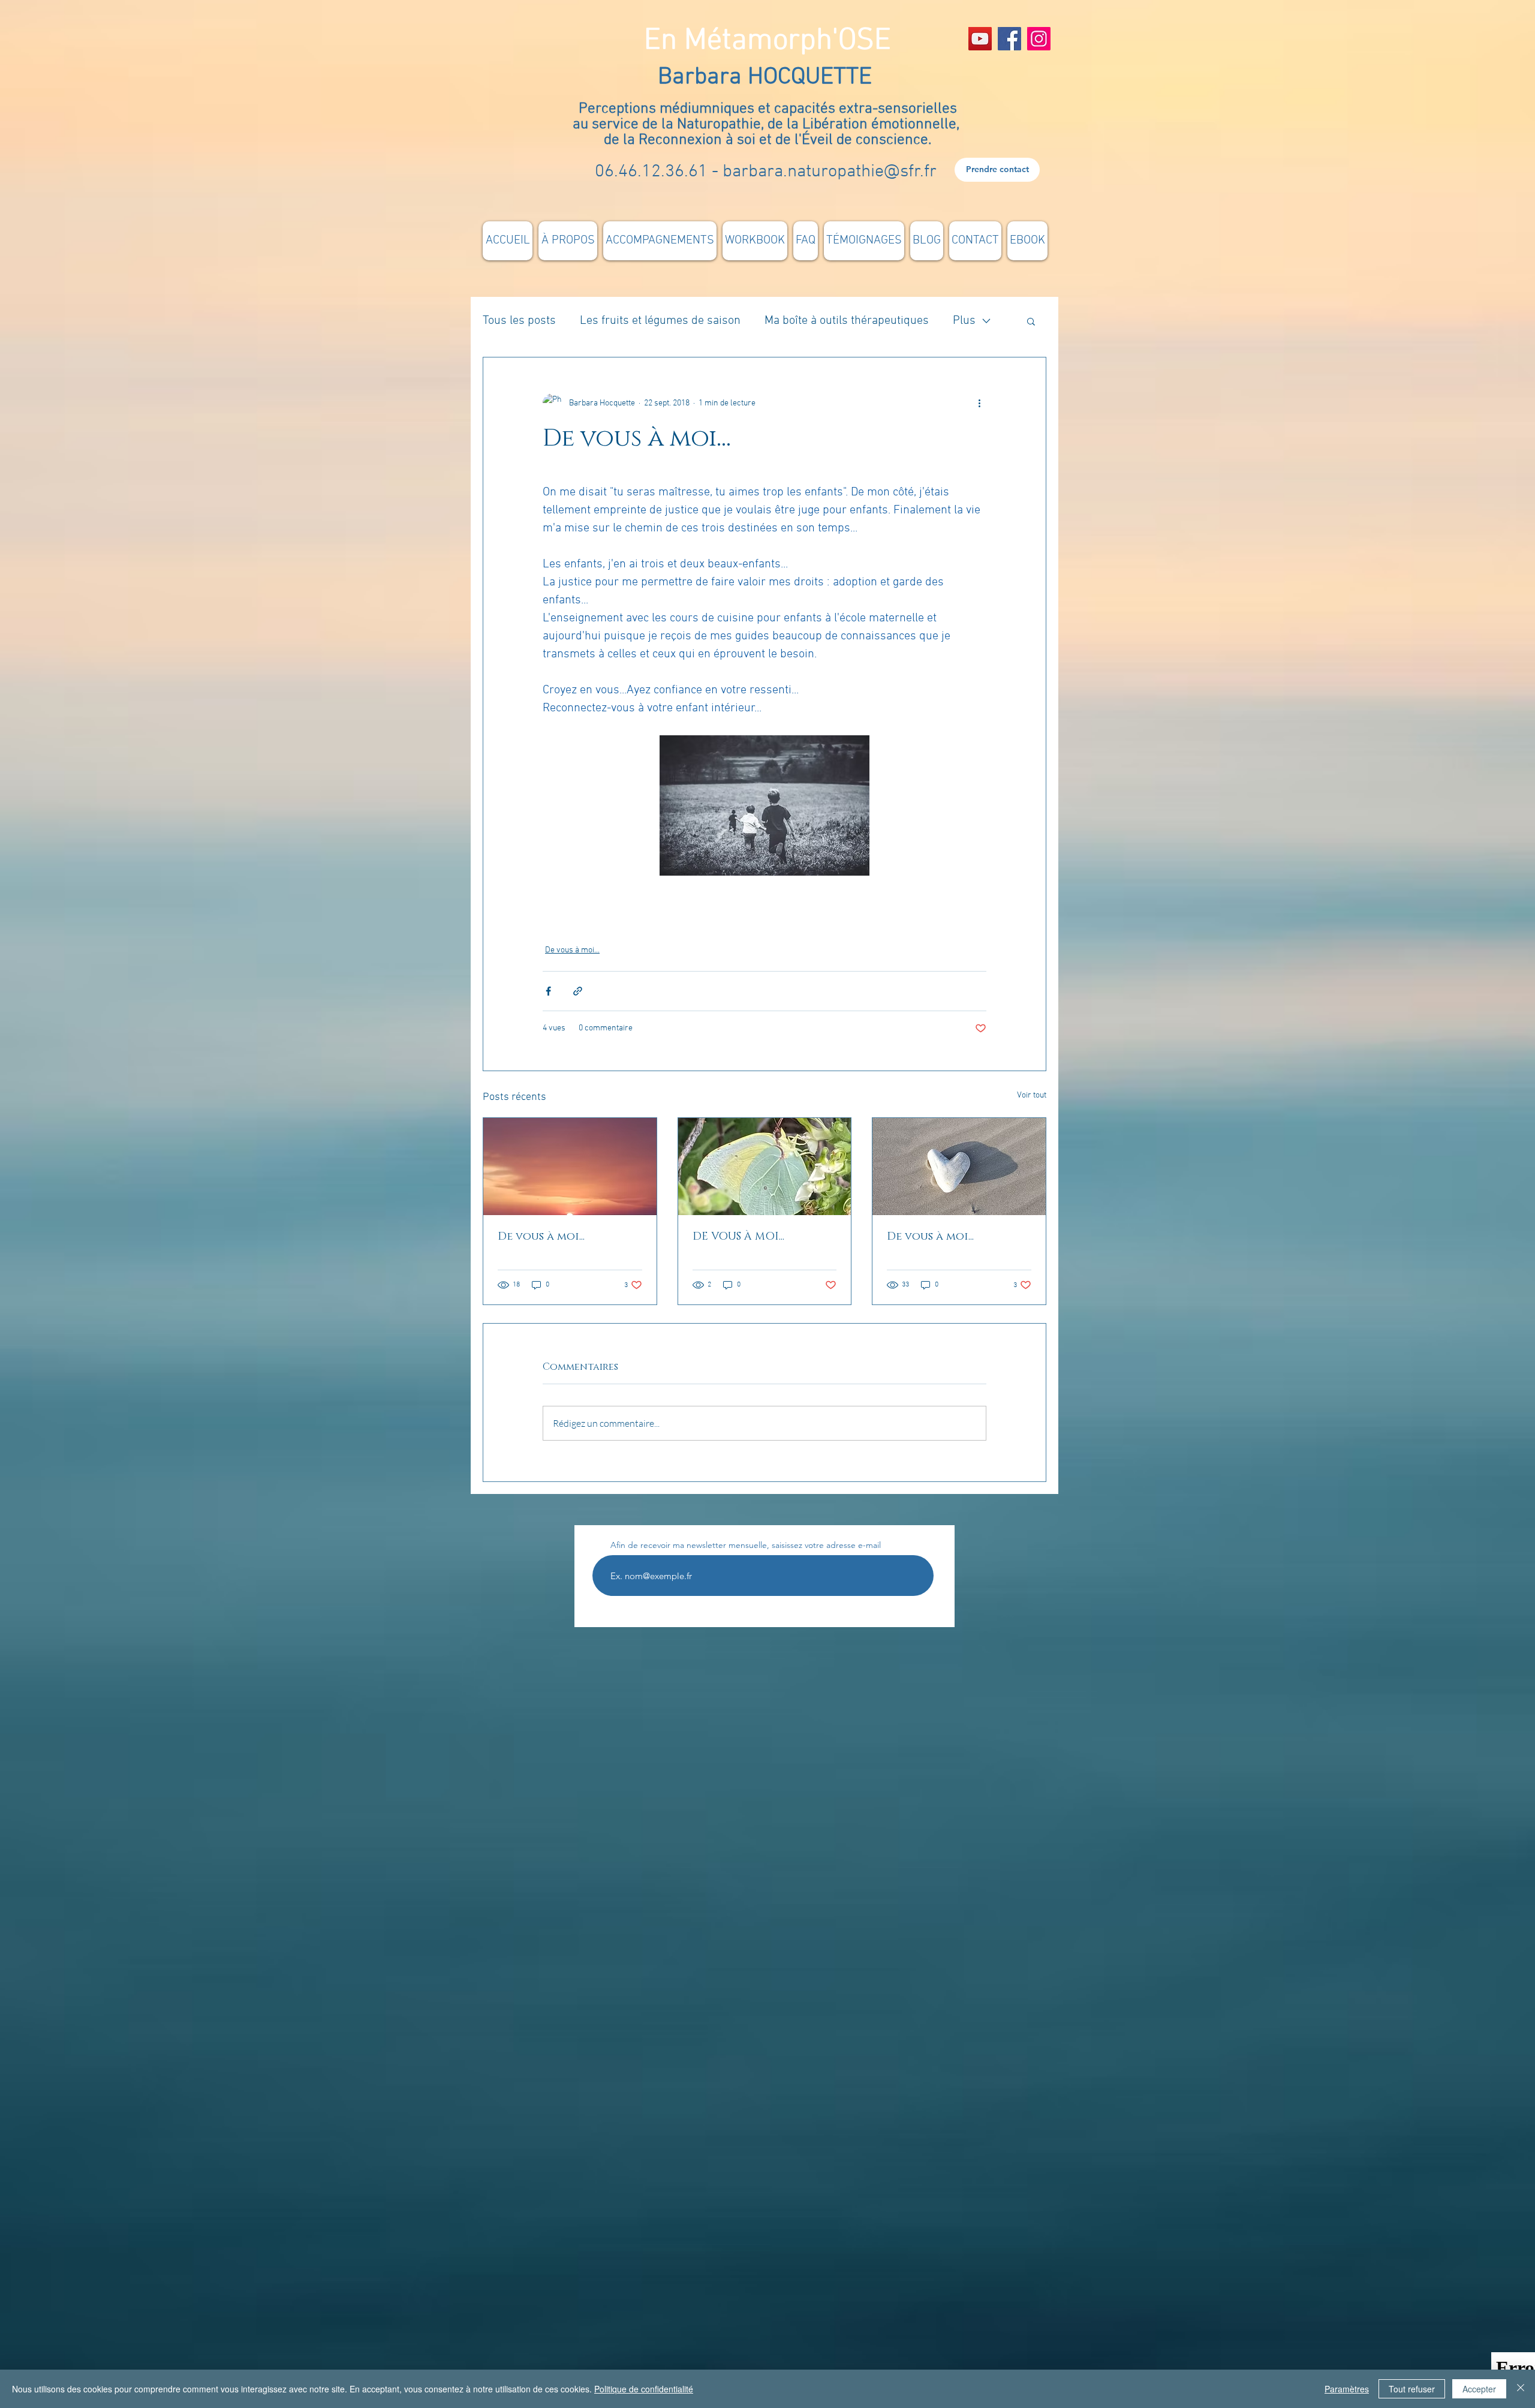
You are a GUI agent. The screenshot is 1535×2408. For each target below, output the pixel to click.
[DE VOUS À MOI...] (765, 1167)
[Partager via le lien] (578, 991)
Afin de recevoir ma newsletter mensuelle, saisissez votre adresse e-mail (746, 1545)
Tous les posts (519, 321)
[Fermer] (1521, 2389)
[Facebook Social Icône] (1009, 39)
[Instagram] (1039, 39)
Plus (964, 321)
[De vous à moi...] (570, 1167)
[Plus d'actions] (979, 403)
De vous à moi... (572, 950)
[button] (1031, 321)
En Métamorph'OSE (767, 41)
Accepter (1479, 2389)
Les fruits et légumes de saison (660, 321)
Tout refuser (1412, 2389)
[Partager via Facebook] (548, 991)
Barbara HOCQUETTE (768, 77)
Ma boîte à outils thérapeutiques (847, 321)
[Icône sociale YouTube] (980, 39)
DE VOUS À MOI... (738, 1237)
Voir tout (1032, 1095)
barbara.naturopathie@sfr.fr (830, 172)
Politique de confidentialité (644, 2389)
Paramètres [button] (1347, 2389)
